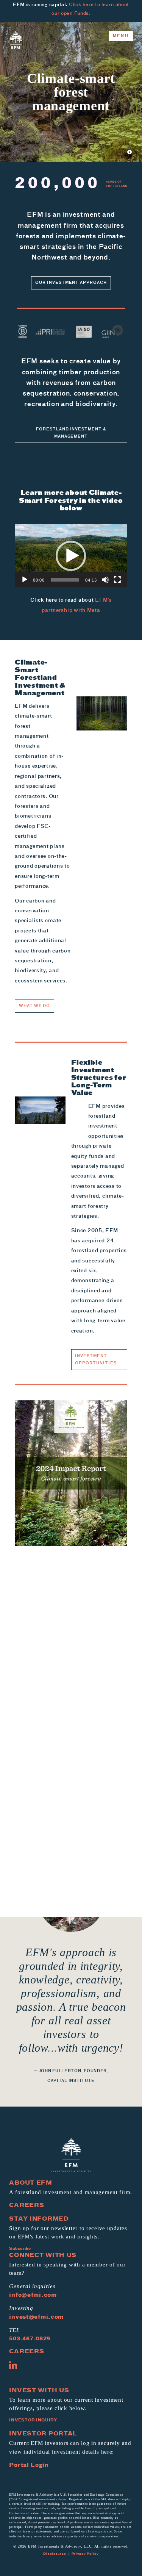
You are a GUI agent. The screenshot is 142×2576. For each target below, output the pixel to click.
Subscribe (20, 2248)
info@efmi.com (33, 2295)
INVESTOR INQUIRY (33, 2420)
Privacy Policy (85, 2554)
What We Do (35, 1006)
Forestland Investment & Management (71, 432)
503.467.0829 (30, 2339)
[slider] (65, 580)
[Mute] (105, 580)
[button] (71, 556)
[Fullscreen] (117, 580)
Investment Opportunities (96, 1359)
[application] (71, 556)
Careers (27, 2205)
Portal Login (29, 2465)
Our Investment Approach (71, 282)
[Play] (25, 580)
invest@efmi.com (36, 2317)
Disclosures (55, 2554)
